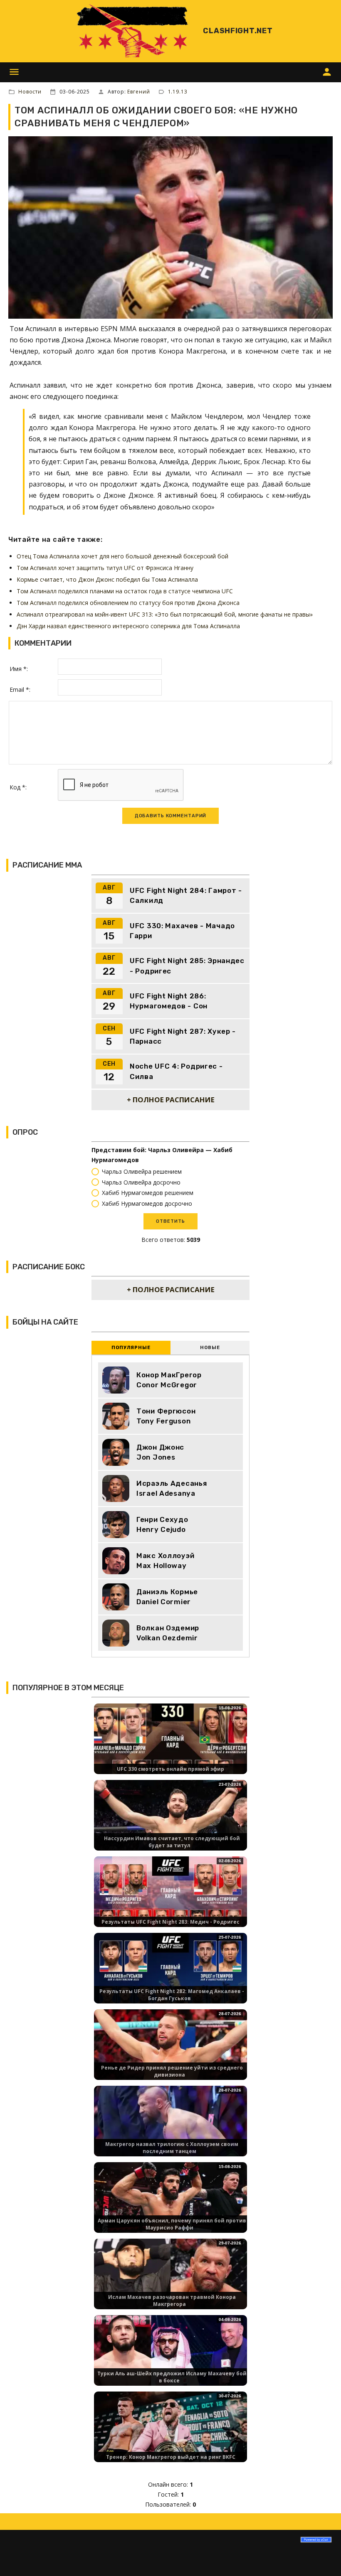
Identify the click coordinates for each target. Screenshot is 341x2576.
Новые (210, 1348)
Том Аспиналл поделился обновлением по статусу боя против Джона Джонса (128, 603)
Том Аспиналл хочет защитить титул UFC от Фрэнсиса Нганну (105, 568)
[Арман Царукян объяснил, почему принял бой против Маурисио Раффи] (170, 2204)
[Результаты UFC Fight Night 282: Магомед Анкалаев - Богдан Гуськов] (170, 1975)
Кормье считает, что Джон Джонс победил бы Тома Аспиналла (107, 579)
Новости (30, 92)
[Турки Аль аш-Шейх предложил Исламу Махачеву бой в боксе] (170, 2357)
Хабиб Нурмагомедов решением (148, 1193)
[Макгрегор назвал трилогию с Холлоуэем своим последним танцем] (170, 2128)
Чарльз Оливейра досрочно (141, 1182)
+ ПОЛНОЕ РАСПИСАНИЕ (171, 1100)
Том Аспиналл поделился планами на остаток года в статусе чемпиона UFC (125, 591)
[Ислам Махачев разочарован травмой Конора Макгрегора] (170, 2281)
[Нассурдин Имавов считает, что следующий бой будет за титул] (170, 1822)
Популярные (131, 1348)
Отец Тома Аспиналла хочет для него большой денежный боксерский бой (122, 556)
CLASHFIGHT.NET (238, 31)
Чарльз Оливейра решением (142, 1171)
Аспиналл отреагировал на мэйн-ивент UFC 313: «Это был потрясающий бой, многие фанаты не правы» (165, 614)
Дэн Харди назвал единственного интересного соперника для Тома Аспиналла (128, 626)
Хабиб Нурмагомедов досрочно (147, 1204)
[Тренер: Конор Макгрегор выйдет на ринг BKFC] (170, 2434)
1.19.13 (178, 92)
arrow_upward (322, 2557)
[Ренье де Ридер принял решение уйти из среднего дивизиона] (170, 2051)
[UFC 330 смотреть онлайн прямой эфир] (170, 1746)
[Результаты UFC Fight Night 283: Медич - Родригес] (170, 1899)
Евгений (138, 92)
